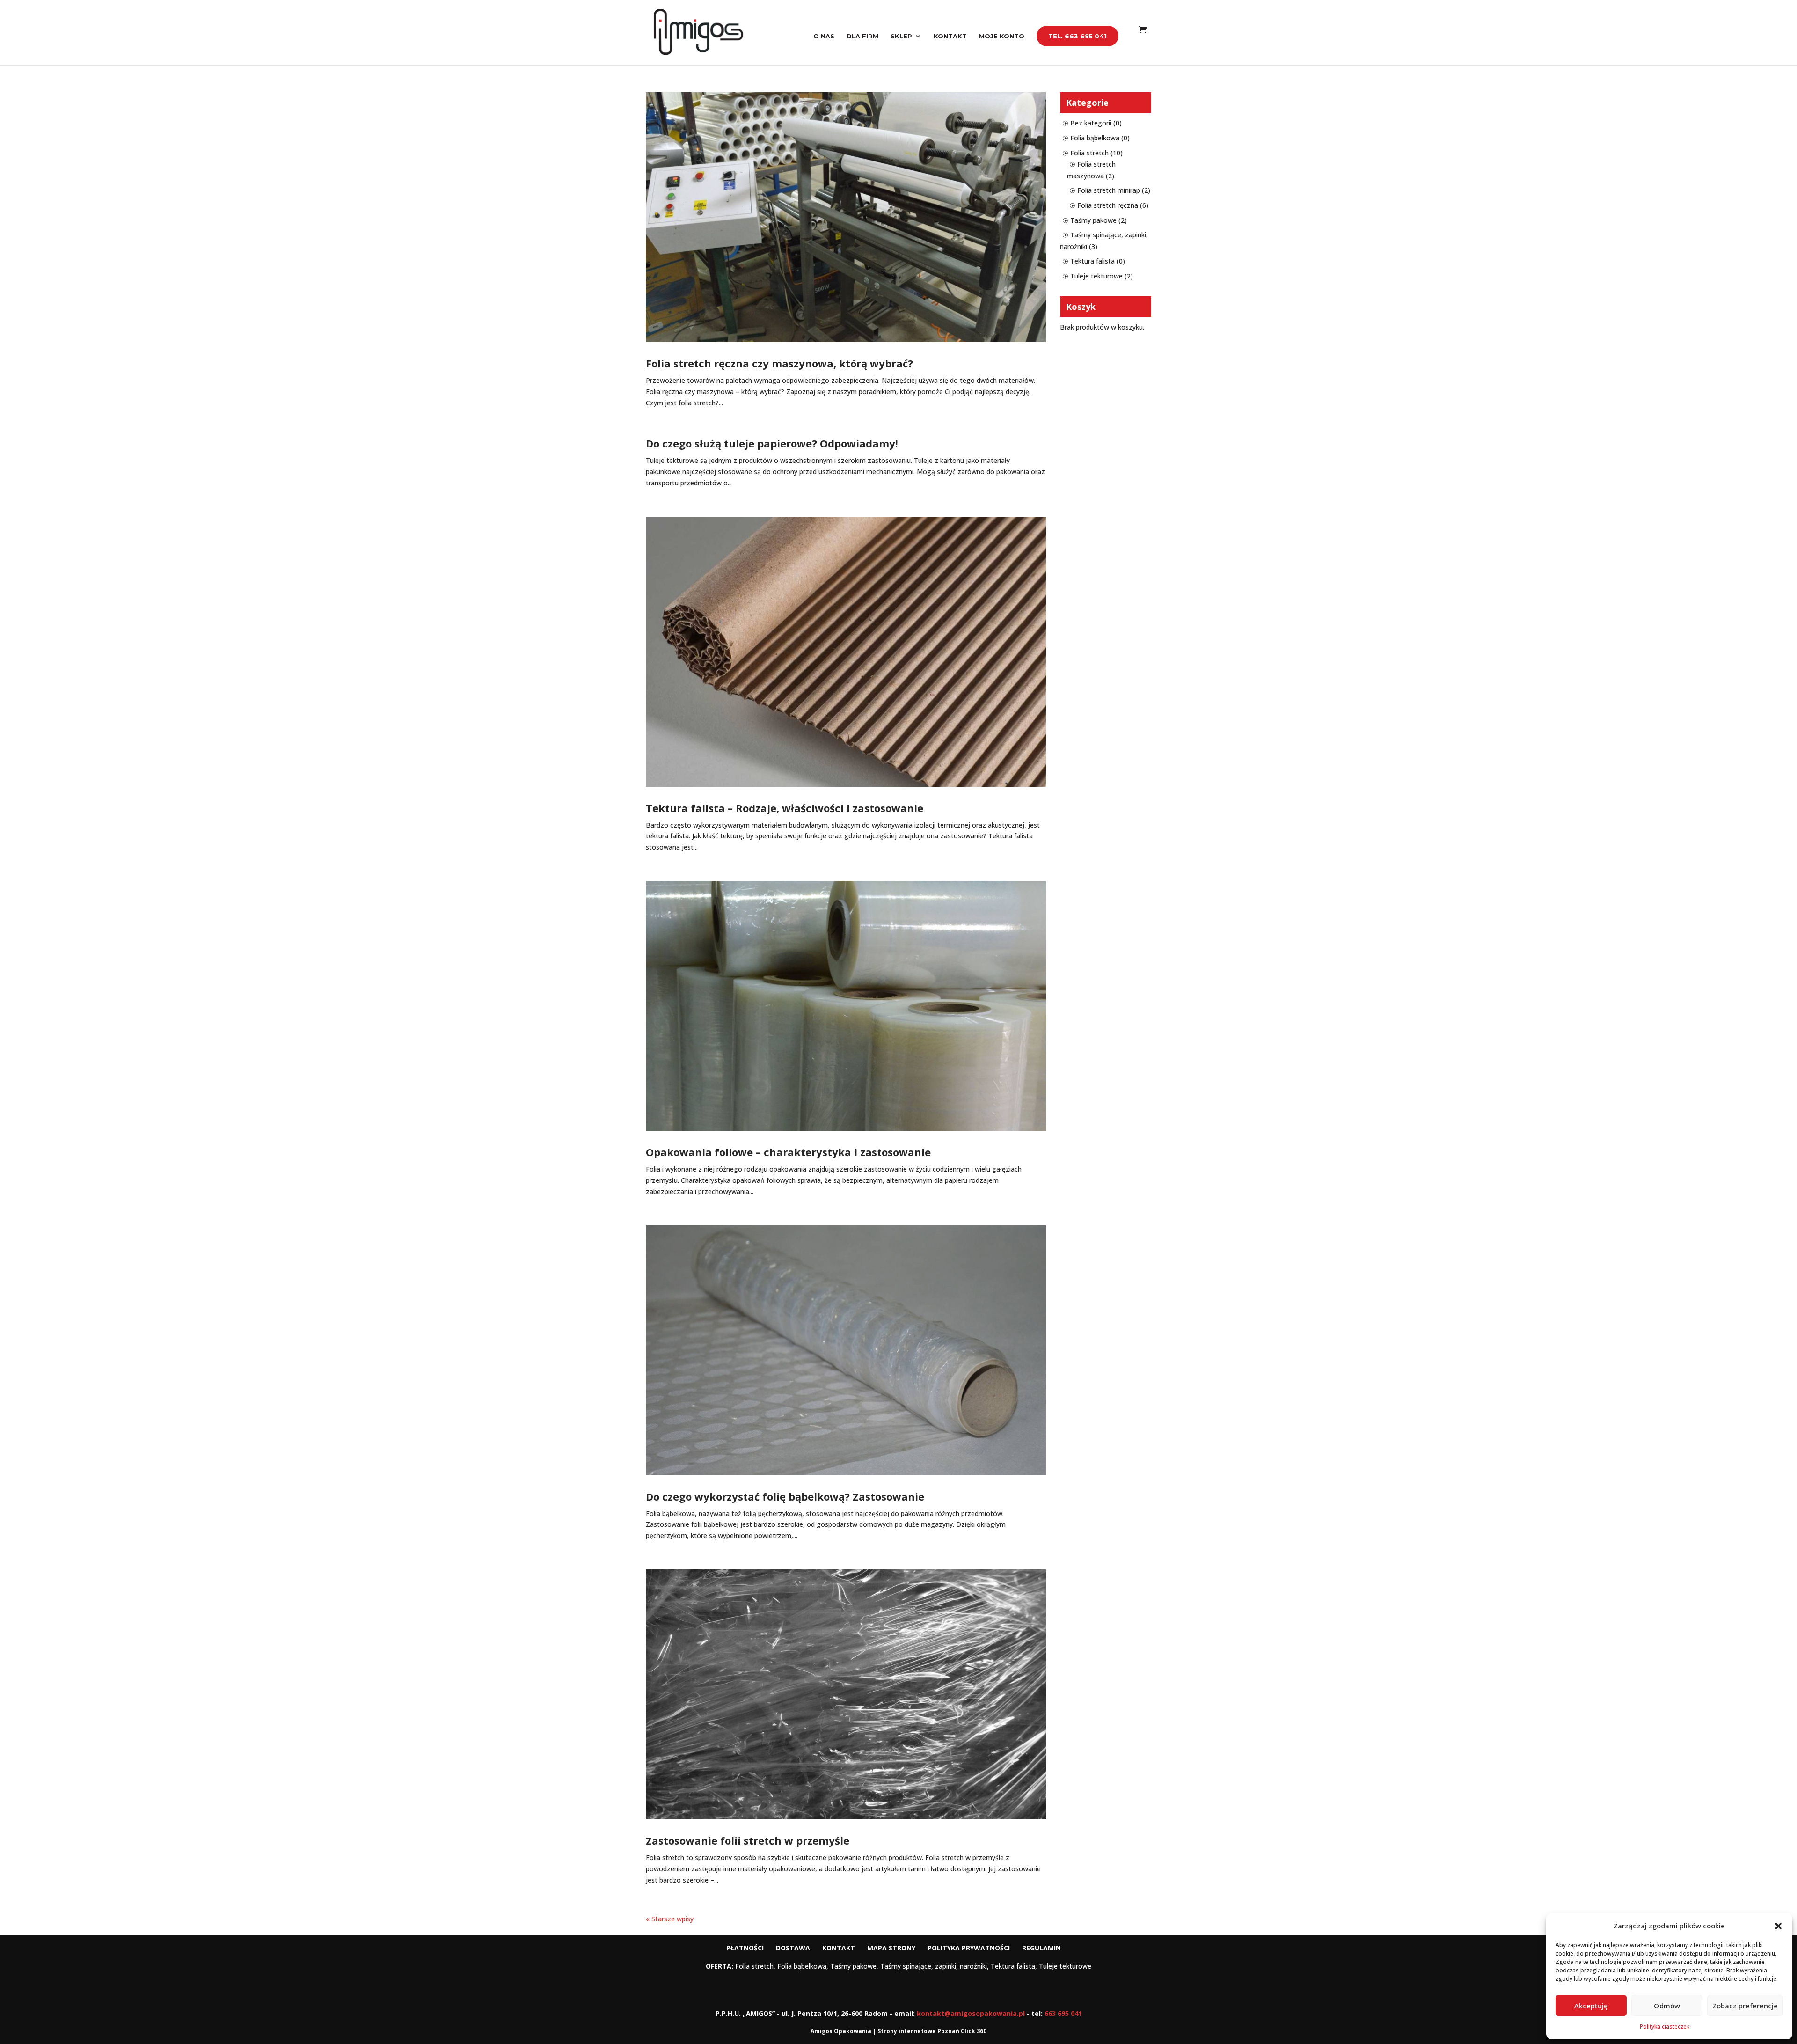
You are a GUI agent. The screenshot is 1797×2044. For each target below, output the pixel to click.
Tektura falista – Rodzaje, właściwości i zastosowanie (785, 808)
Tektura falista (1092, 261)
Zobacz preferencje (1745, 2006)
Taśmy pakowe (1093, 220)
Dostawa (793, 1948)
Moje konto (1002, 36)
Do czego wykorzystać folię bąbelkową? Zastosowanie (785, 1496)
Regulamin (1041, 1948)
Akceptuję (1591, 2006)
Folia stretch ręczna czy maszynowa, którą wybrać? (779, 363)
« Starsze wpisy (670, 1919)
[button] (1778, 1926)
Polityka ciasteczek (1665, 2026)
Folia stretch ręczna (1108, 205)
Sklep (901, 36)
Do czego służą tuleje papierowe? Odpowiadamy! (772, 443)
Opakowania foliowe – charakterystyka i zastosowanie (788, 1152)
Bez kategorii (1091, 123)
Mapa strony (891, 1948)
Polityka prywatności (969, 1948)
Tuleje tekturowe (1096, 276)
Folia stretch (1089, 153)
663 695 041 (1063, 2013)
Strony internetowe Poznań (918, 2031)
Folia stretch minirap (1109, 190)
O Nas (824, 36)
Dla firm (862, 36)
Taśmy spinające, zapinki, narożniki (934, 1966)
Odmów (1667, 2006)
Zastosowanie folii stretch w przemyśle (748, 1840)
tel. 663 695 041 (1077, 36)
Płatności (745, 1948)
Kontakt (950, 36)
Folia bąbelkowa (1095, 138)
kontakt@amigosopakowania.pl (971, 2013)
